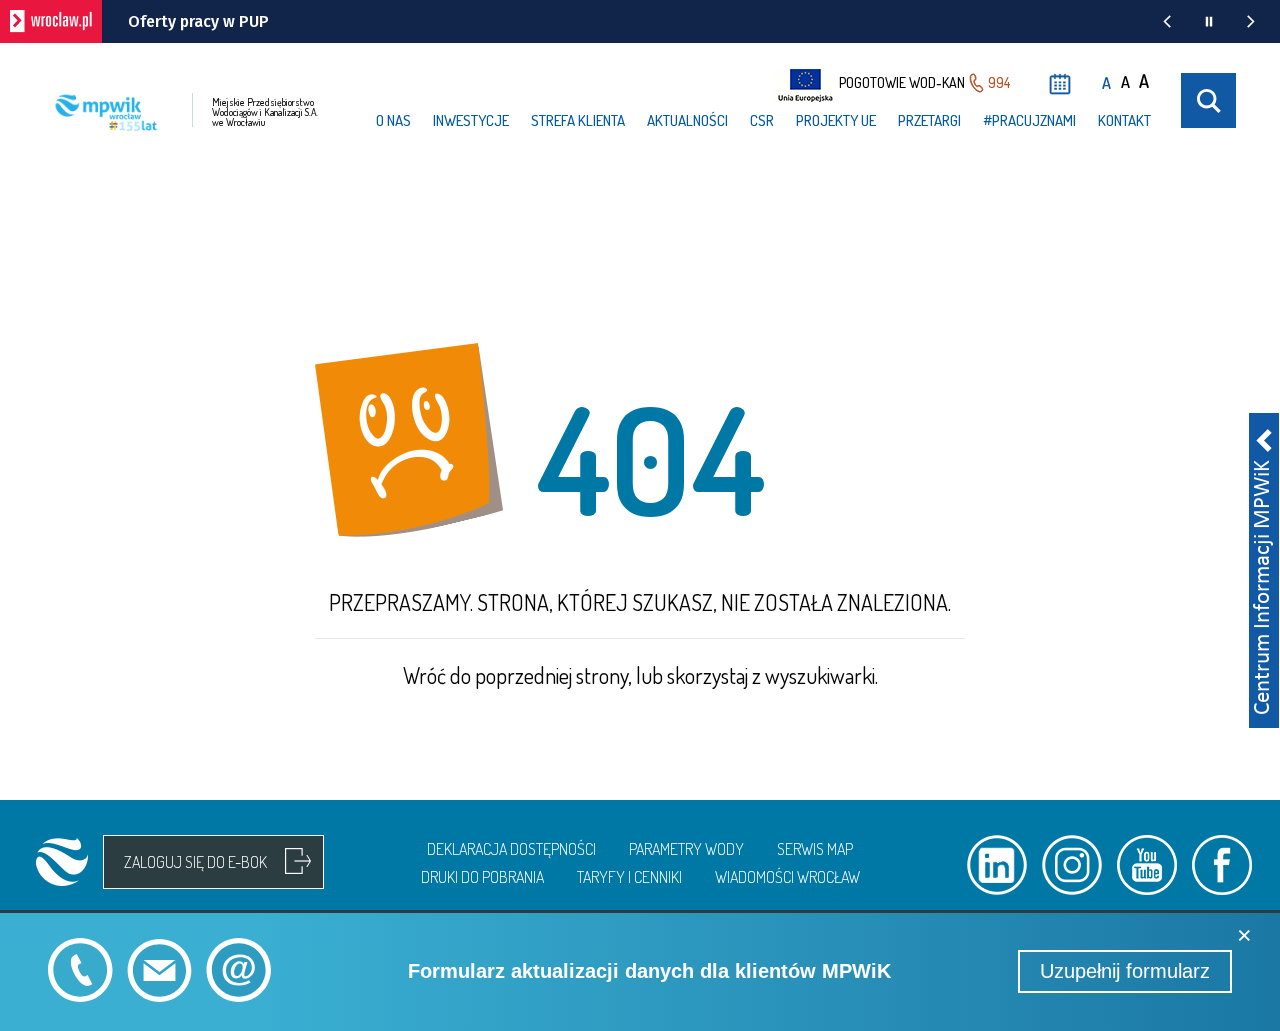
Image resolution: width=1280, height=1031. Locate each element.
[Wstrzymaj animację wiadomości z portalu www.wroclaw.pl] (1209, 21)
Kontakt (1124, 120)
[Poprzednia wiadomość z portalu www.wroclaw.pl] (1167, 21)
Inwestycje (471, 120)
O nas (393, 120)
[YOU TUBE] (1147, 865)
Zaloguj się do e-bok (195, 862)
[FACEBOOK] (1222, 865)
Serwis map (815, 849)
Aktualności (687, 120)
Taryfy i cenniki (629, 877)
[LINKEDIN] (997, 865)
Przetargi (929, 120)
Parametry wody (686, 849)
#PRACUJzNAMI (1029, 120)
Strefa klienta (578, 120)
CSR (762, 120)
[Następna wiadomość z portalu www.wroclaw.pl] (1251, 21)
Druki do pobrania (482, 877)
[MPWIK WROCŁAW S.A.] (62, 862)
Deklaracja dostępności (511, 849)
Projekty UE (836, 120)
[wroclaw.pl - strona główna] (51, 21)
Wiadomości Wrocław (787, 877)
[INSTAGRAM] (1072, 865)
